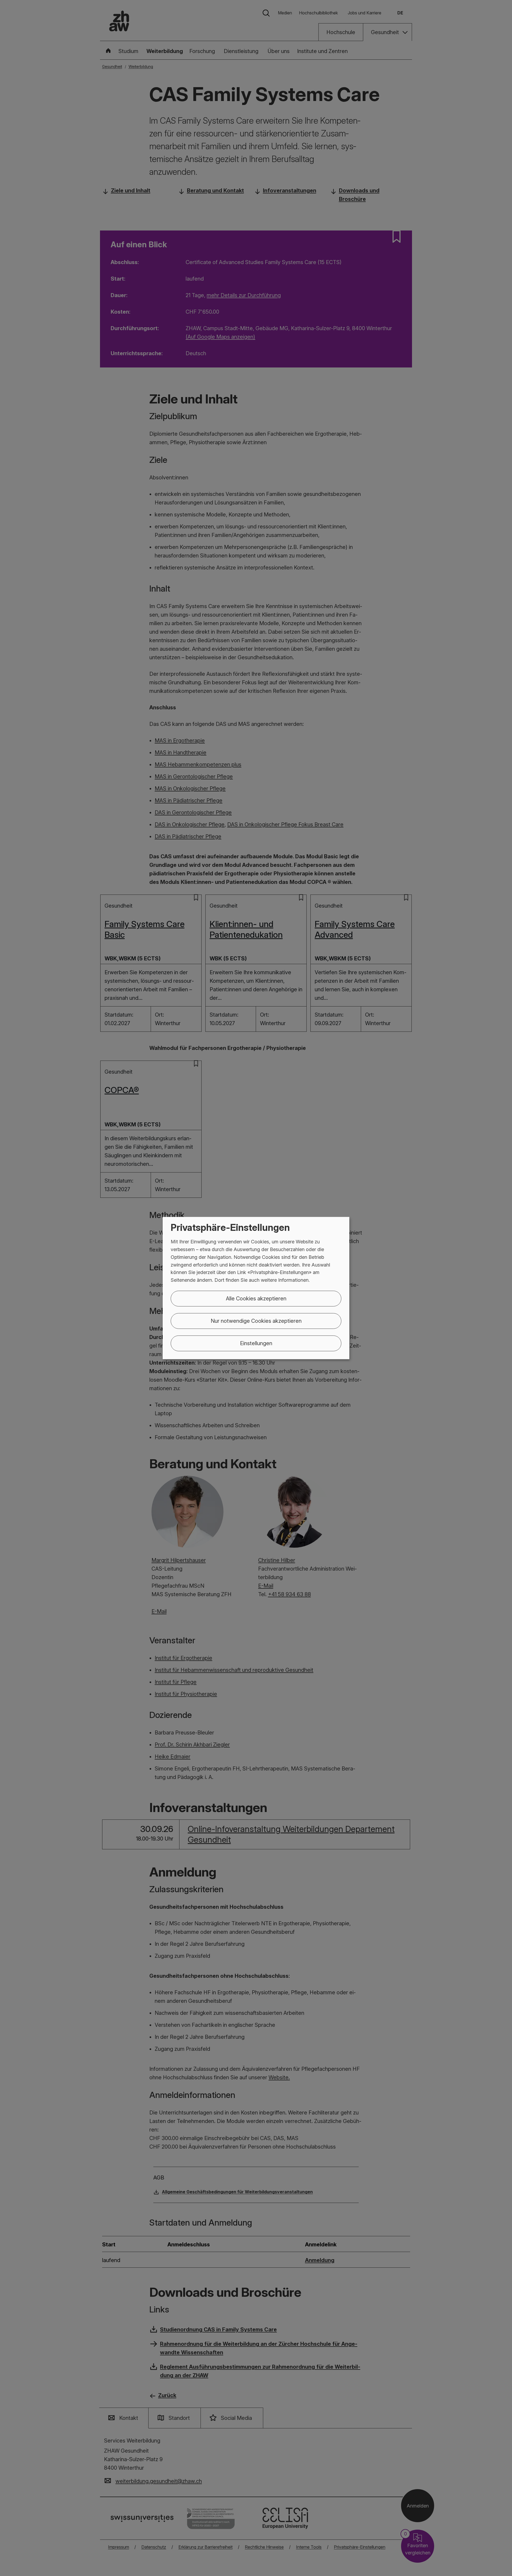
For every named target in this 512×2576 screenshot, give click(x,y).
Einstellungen (256, 1343)
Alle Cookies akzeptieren (256, 1299)
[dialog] (256, 1288)
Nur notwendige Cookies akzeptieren (256, 1321)
